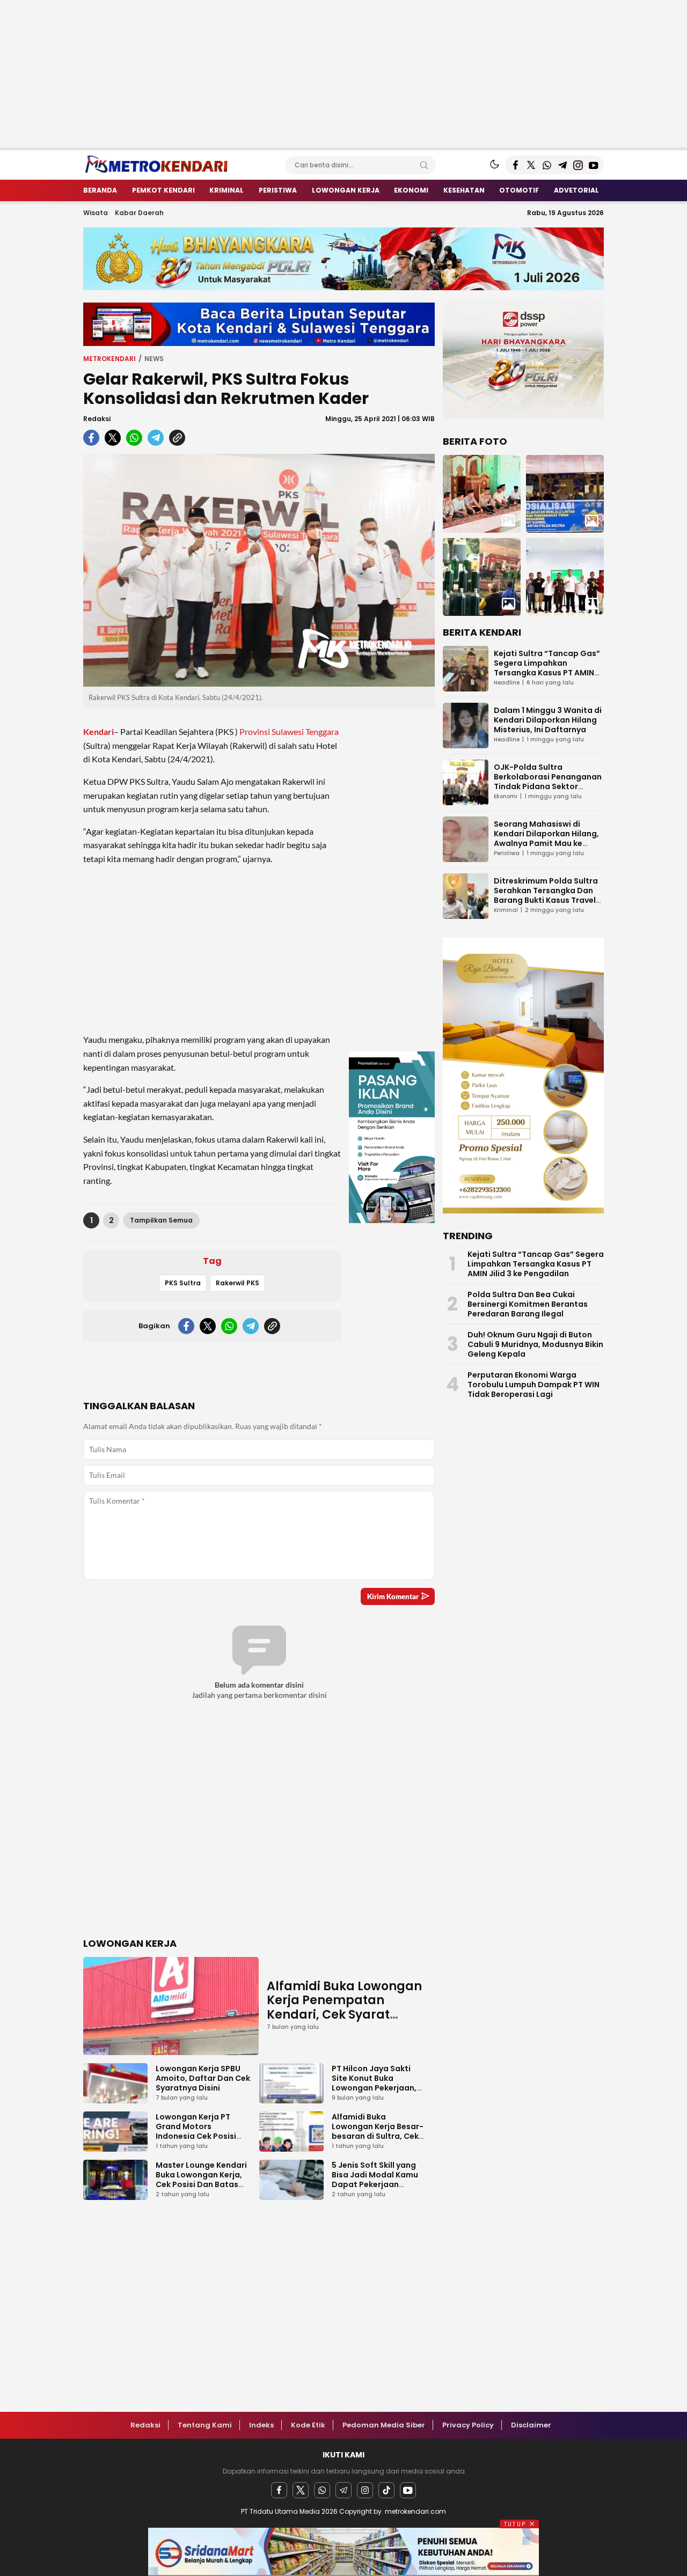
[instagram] (365, 2490)
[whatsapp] (134, 438)
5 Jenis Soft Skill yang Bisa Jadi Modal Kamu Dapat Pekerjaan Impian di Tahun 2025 (375, 2180)
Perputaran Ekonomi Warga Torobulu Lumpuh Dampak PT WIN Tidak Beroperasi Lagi (533, 1385)
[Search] (424, 165)
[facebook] (91, 438)
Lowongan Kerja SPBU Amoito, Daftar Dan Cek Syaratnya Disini (203, 2078)
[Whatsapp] (322, 2490)
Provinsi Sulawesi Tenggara (289, 731)
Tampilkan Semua (161, 1220)
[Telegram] (343, 2490)
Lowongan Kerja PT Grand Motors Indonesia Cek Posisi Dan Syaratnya (196, 2131)
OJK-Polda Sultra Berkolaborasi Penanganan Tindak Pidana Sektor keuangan (548, 782)
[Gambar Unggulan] (259, 571)
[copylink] (177, 438)
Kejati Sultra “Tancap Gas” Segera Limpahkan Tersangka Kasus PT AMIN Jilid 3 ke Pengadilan (547, 668)
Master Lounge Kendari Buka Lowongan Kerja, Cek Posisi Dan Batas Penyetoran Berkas (201, 2180)
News (154, 359)
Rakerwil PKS (237, 1283)
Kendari (98, 731)
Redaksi (97, 419)
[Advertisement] (322, 75)
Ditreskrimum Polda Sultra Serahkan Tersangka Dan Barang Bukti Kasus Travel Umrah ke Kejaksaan (546, 895)
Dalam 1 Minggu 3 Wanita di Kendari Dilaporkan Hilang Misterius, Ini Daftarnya (548, 720)
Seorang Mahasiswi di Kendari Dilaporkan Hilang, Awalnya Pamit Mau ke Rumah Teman (546, 838)
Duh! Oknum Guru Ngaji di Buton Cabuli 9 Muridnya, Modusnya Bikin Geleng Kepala (535, 1344)
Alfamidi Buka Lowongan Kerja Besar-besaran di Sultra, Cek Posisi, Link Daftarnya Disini (378, 2136)
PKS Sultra (183, 1283)
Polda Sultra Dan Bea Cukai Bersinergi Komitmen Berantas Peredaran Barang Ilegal (528, 1304)
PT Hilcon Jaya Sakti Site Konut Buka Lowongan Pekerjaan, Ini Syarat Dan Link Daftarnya (374, 2088)
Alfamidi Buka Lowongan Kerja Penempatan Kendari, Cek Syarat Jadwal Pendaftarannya (344, 2007)
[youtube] (408, 2490)
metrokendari (109, 359)
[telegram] (156, 438)
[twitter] (113, 438)
